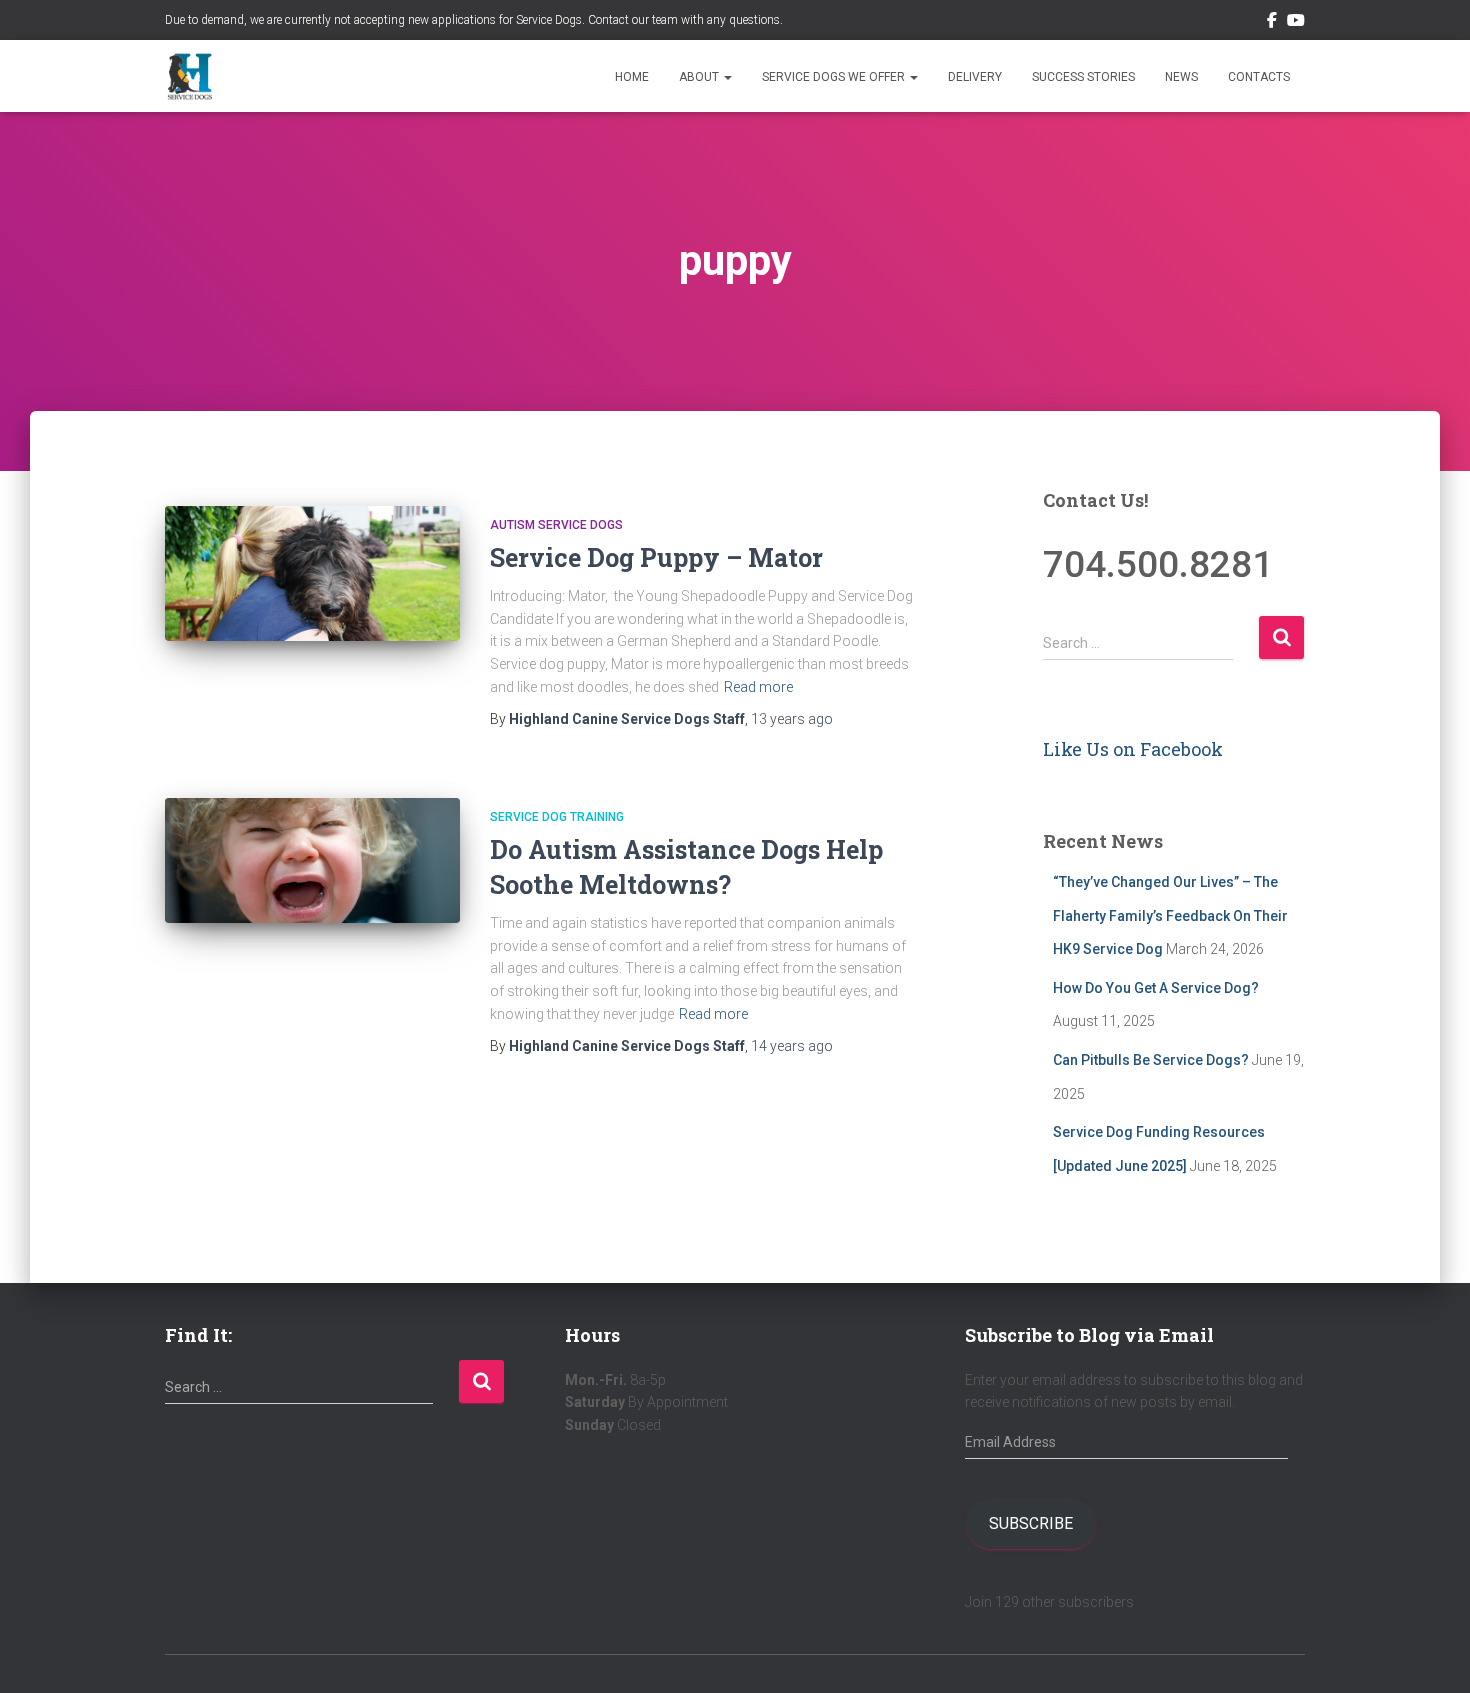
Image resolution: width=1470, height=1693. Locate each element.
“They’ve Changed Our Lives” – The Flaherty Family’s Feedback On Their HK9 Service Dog (1170, 915)
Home (632, 77)
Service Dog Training (557, 817)
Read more (758, 687)
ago (792, 719)
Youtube (1296, 23)
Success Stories (1083, 77)
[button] (727, 77)
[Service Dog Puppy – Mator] (312, 574)
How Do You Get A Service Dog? (1156, 988)
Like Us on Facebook (1133, 749)
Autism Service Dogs (556, 525)
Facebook (1272, 23)
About (700, 77)
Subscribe (1031, 1523)
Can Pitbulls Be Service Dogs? (1151, 1060)
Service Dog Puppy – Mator (656, 557)
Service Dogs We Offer (835, 77)
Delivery (975, 77)
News (1181, 77)
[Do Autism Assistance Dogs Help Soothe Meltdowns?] (312, 860)
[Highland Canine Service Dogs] (190, 76)
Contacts (1259, 77)
